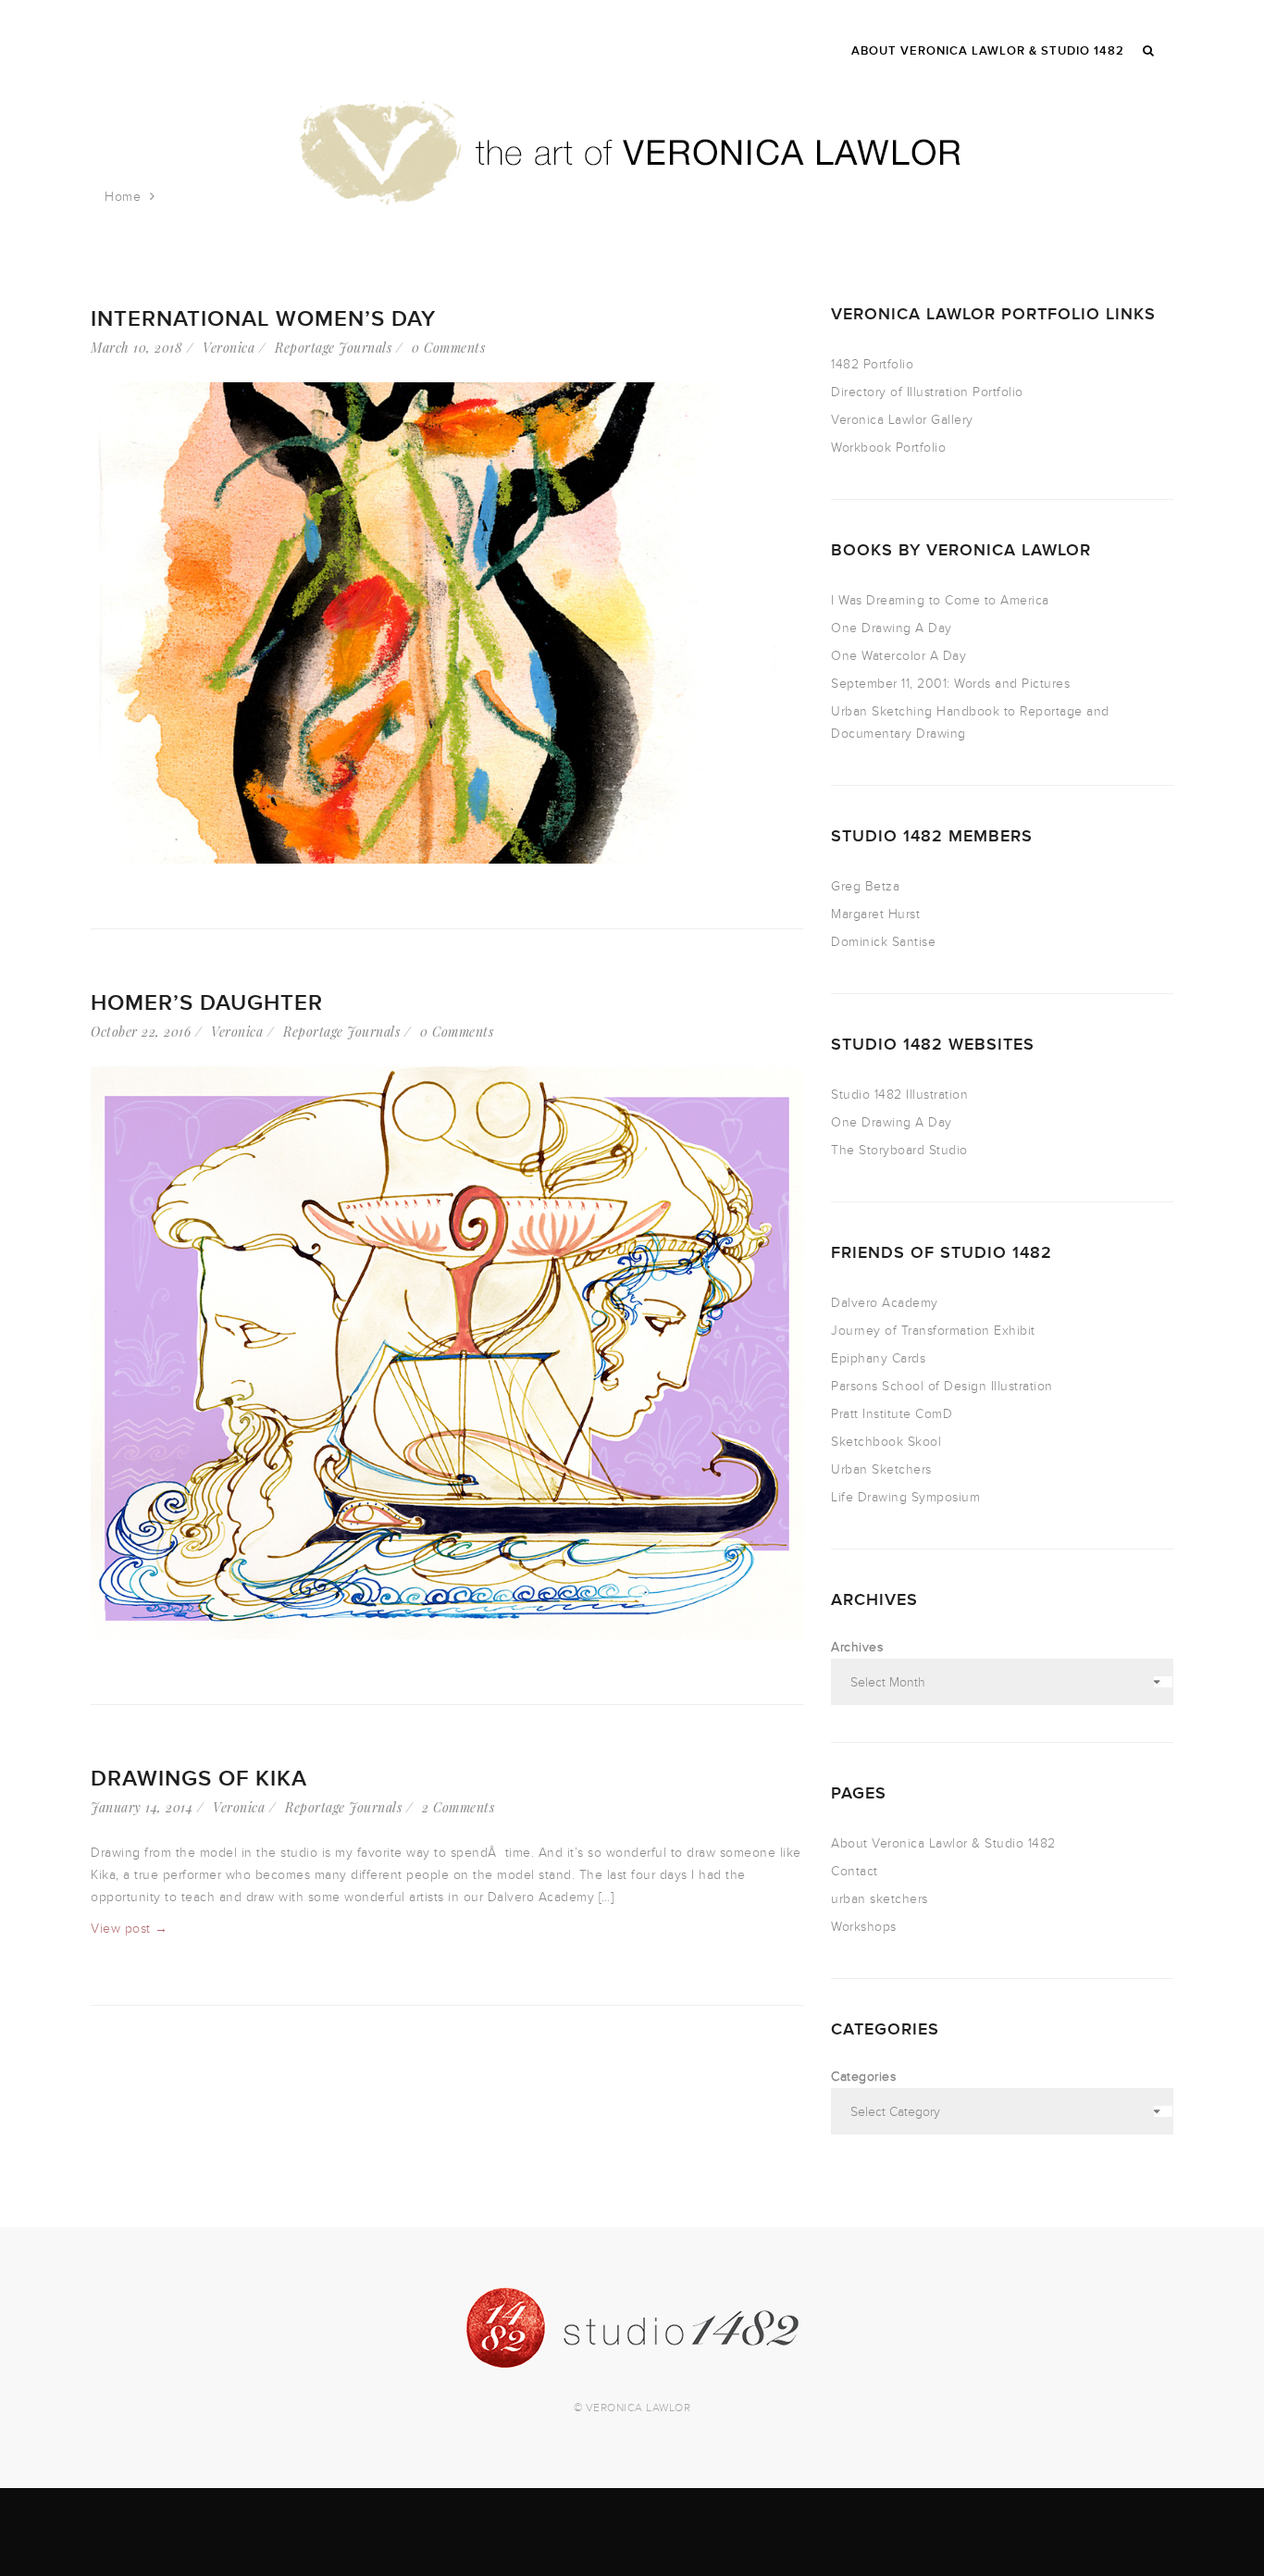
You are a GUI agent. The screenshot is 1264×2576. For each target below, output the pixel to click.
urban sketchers (880, 1899)
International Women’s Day (263, 319)
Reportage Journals (333, 348)
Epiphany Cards (878, 1358)
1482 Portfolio (872, 364)
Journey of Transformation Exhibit (933, 1331)
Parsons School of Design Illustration (942, 1386)
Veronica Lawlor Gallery (902, 420)
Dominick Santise (883, 942)
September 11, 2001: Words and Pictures (950, 684)
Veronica (229, 348)
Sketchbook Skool (886, 1442)
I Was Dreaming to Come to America (940, 600)
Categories (863, 2077)
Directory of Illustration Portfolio (927, 392)
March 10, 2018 (136, 348)
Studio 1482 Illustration (899, 1095)
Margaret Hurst (875, 914)
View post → (130, 1929)
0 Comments (448, 348)
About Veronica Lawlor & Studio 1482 (943, 1843)
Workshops (864, 1927)
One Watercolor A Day (898, 656)
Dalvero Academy (885, 1303)
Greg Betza (865, 886)
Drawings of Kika (199, 1779)
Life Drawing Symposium (905, 1497)
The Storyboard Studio (899, 1150)
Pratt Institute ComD (892, 1414)
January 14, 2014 (142, 1807)
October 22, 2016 (141, 1032)
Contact (855, 1871)
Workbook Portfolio (888, 448)
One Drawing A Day (892, 628)
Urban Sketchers (881, 1469)
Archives (857, 1647)
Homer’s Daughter (207, 1003)
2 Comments (458, 1807)
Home (123, 197)
